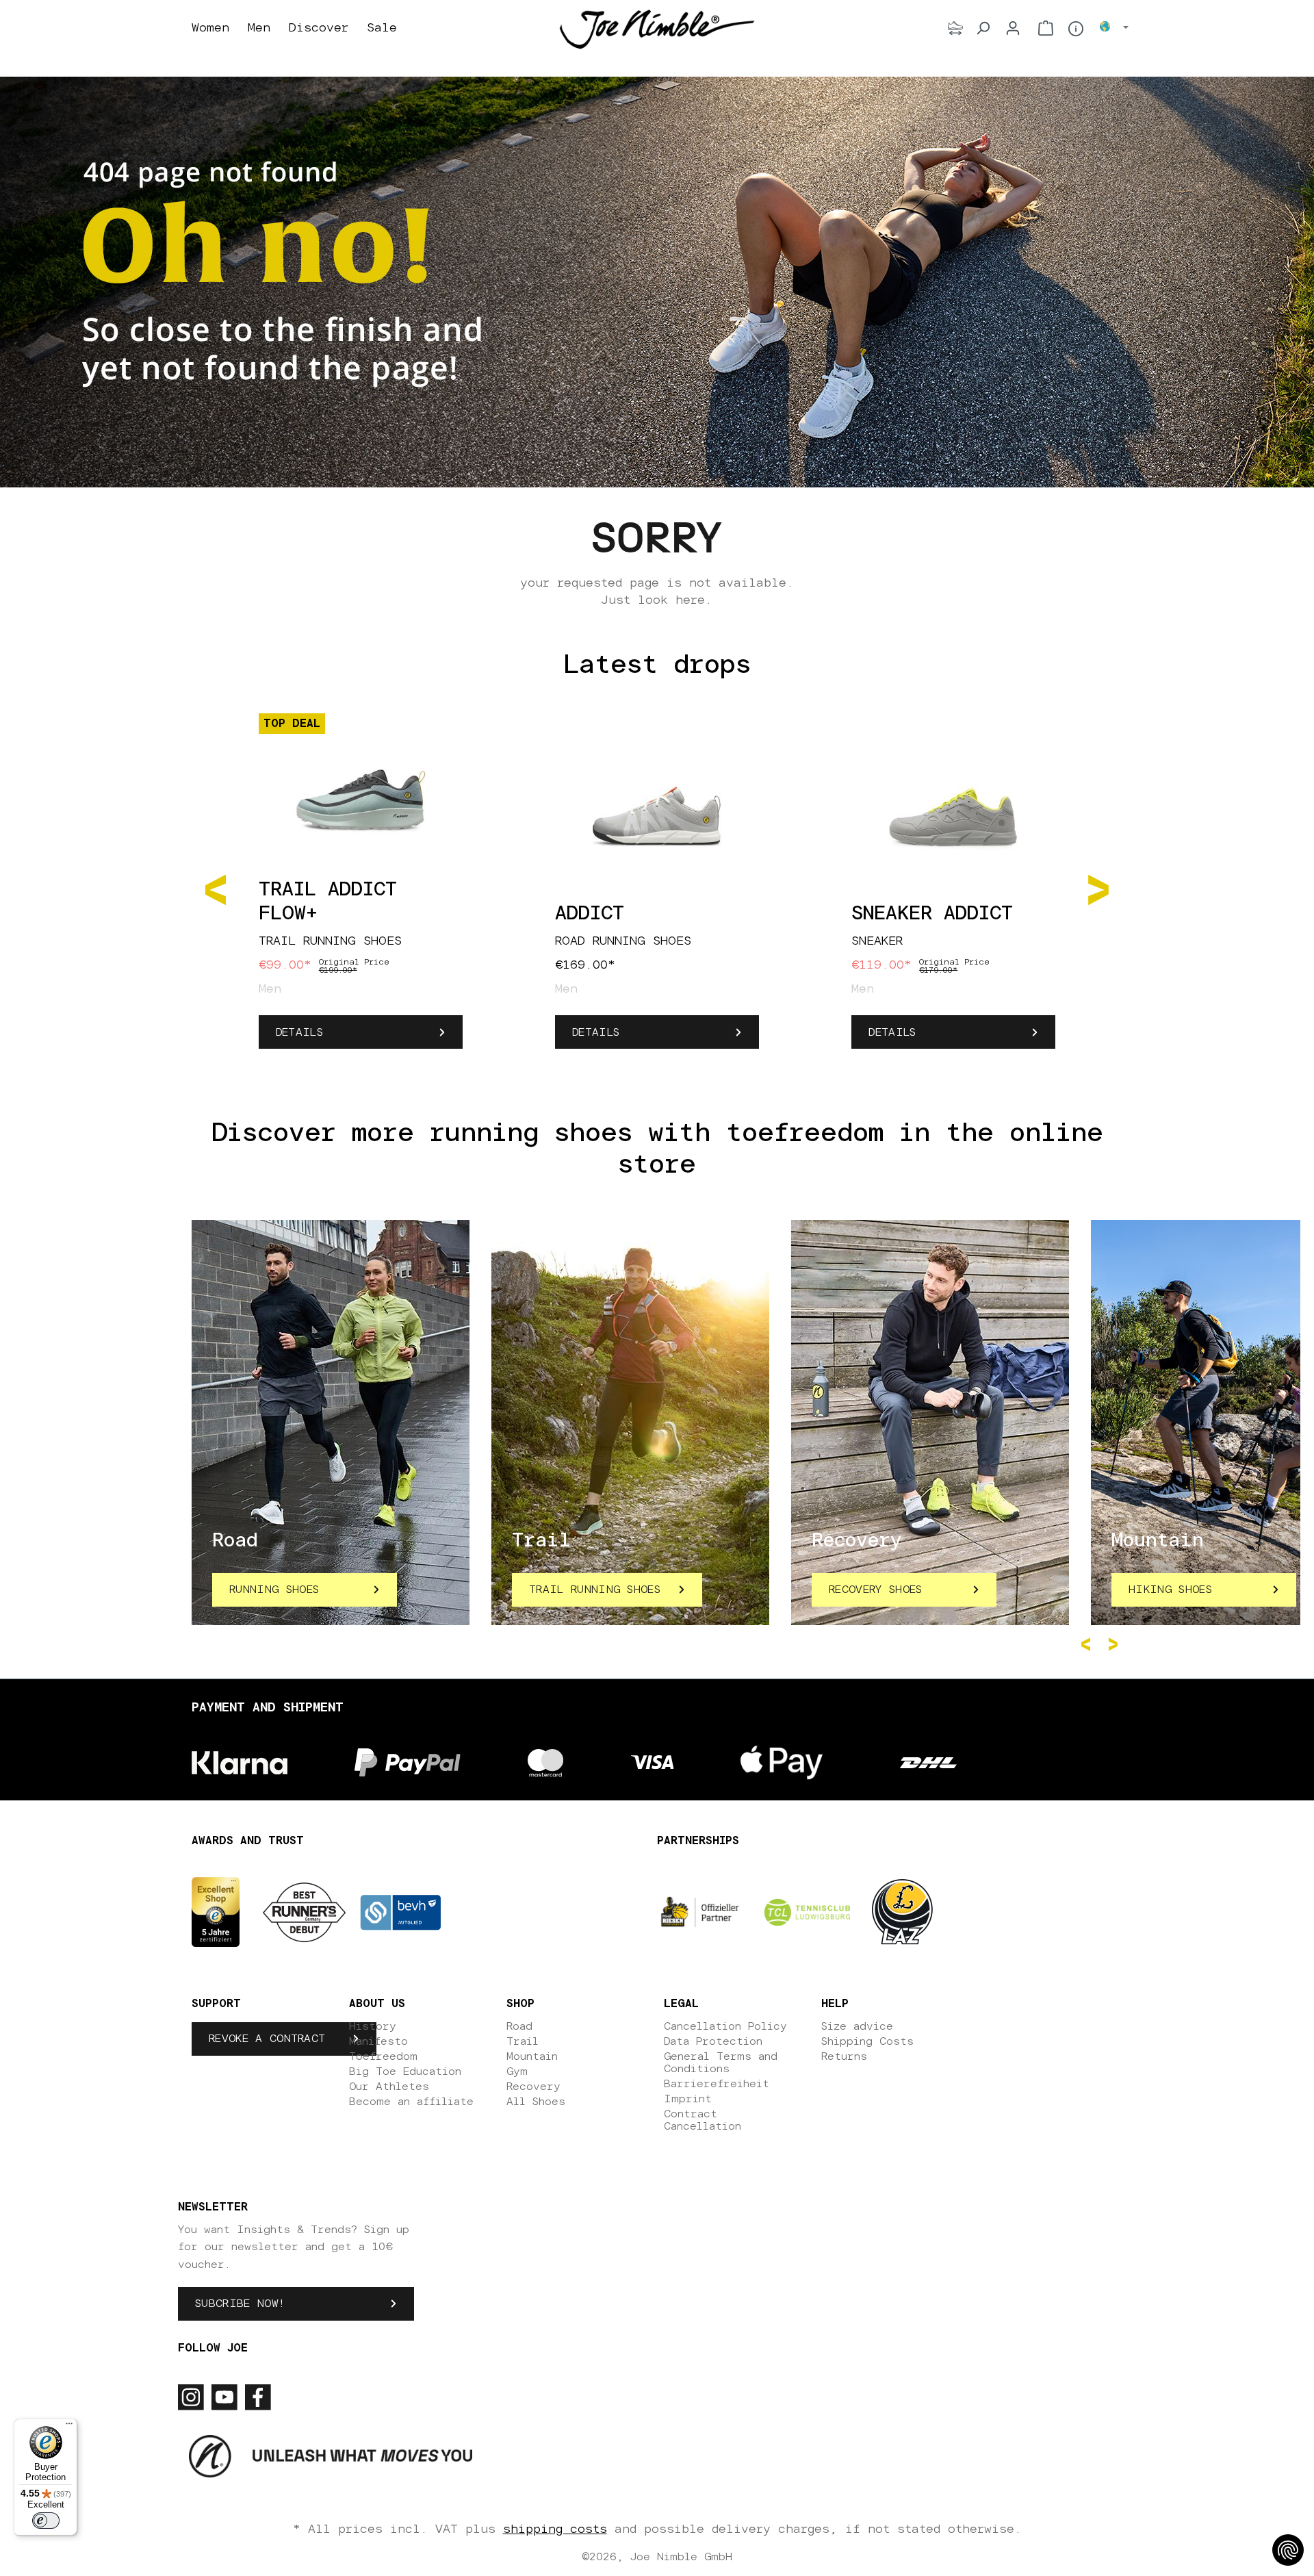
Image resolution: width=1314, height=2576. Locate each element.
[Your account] (1013, 28)
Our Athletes (389, 2087)
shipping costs (555, 2529)
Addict (590, 914)
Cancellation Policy (725, 2026)
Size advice (857, 2026)
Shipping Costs (867, 2041)
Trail (523, 2041)
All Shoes (536, 2102)
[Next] (1098, 889)
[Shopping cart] (1046, 28)
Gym (517, 2071)
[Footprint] (955, 28)
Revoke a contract (267, 2039)
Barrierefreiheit (717, 2084)
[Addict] (657, 817)
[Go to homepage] (657, 29)
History (373, 2026)
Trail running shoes (595, 1590)
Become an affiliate (411, 2102)
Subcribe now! (240, 2304)
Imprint (688, 2099)
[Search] (983, 28)
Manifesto (378, 2041)
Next (1116, 1644)
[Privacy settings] (1288, 2550)
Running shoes (274, 1590)
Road (519, 2026)
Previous (1088, 1644)
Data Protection (713, 2041)
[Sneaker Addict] (953, 817)
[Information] (1076, 29)
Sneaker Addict (932, 914)
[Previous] (216, 889)
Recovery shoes (875, 1590)
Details (299, 1032)
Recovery (533, 2087)
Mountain (532, 2056)
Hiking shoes (1170, 1590)
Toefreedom (383, 2056)
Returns (844, 2056)
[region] (657, 889)
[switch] (46, 2521)
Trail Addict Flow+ (328, 902)
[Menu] (69, 2427)
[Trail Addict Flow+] (361, 793)
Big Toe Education (405, 2071)
